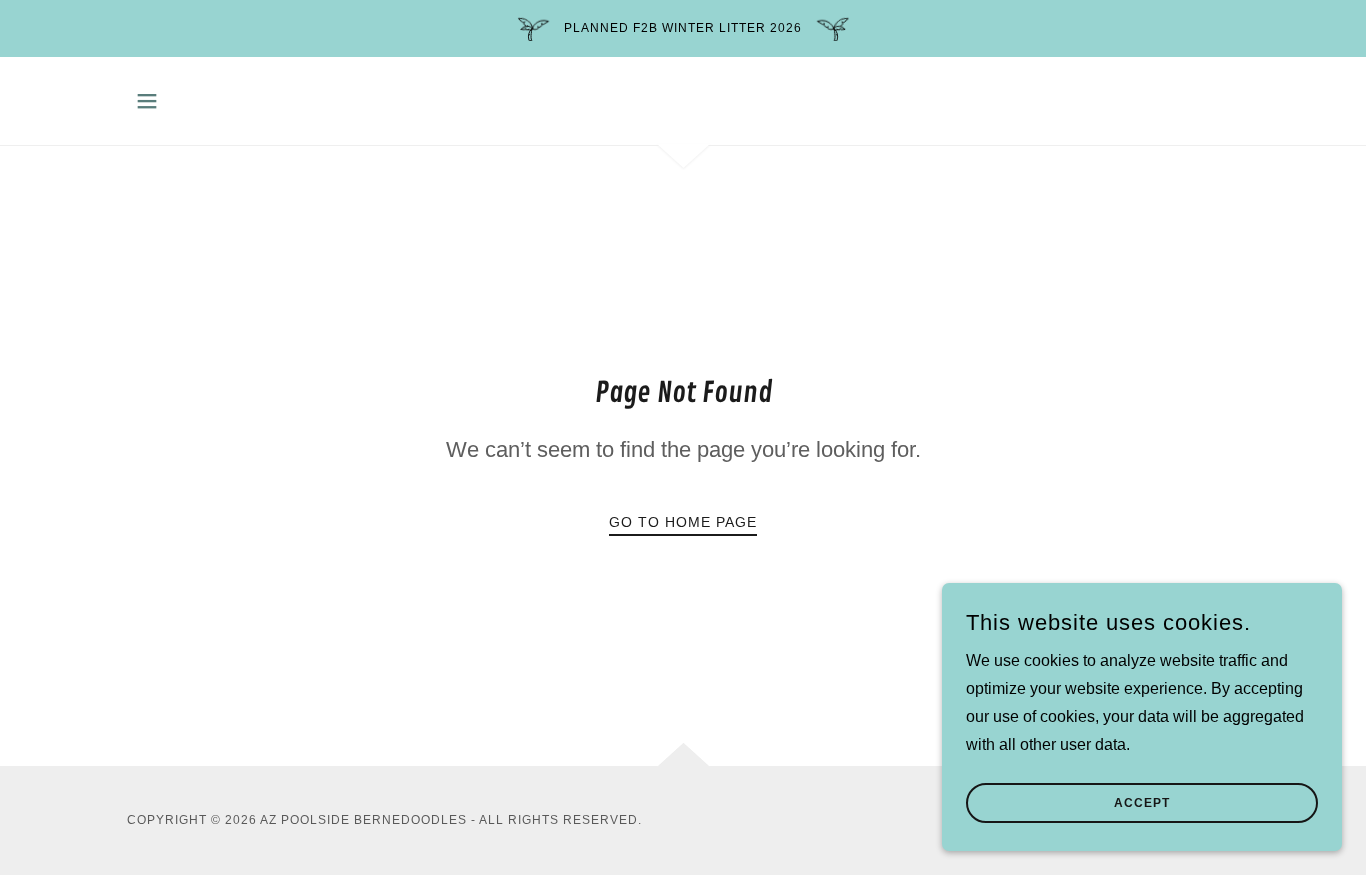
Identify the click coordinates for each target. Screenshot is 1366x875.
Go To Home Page (683, 522)
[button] (147, 101)
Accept (1142, 803)
